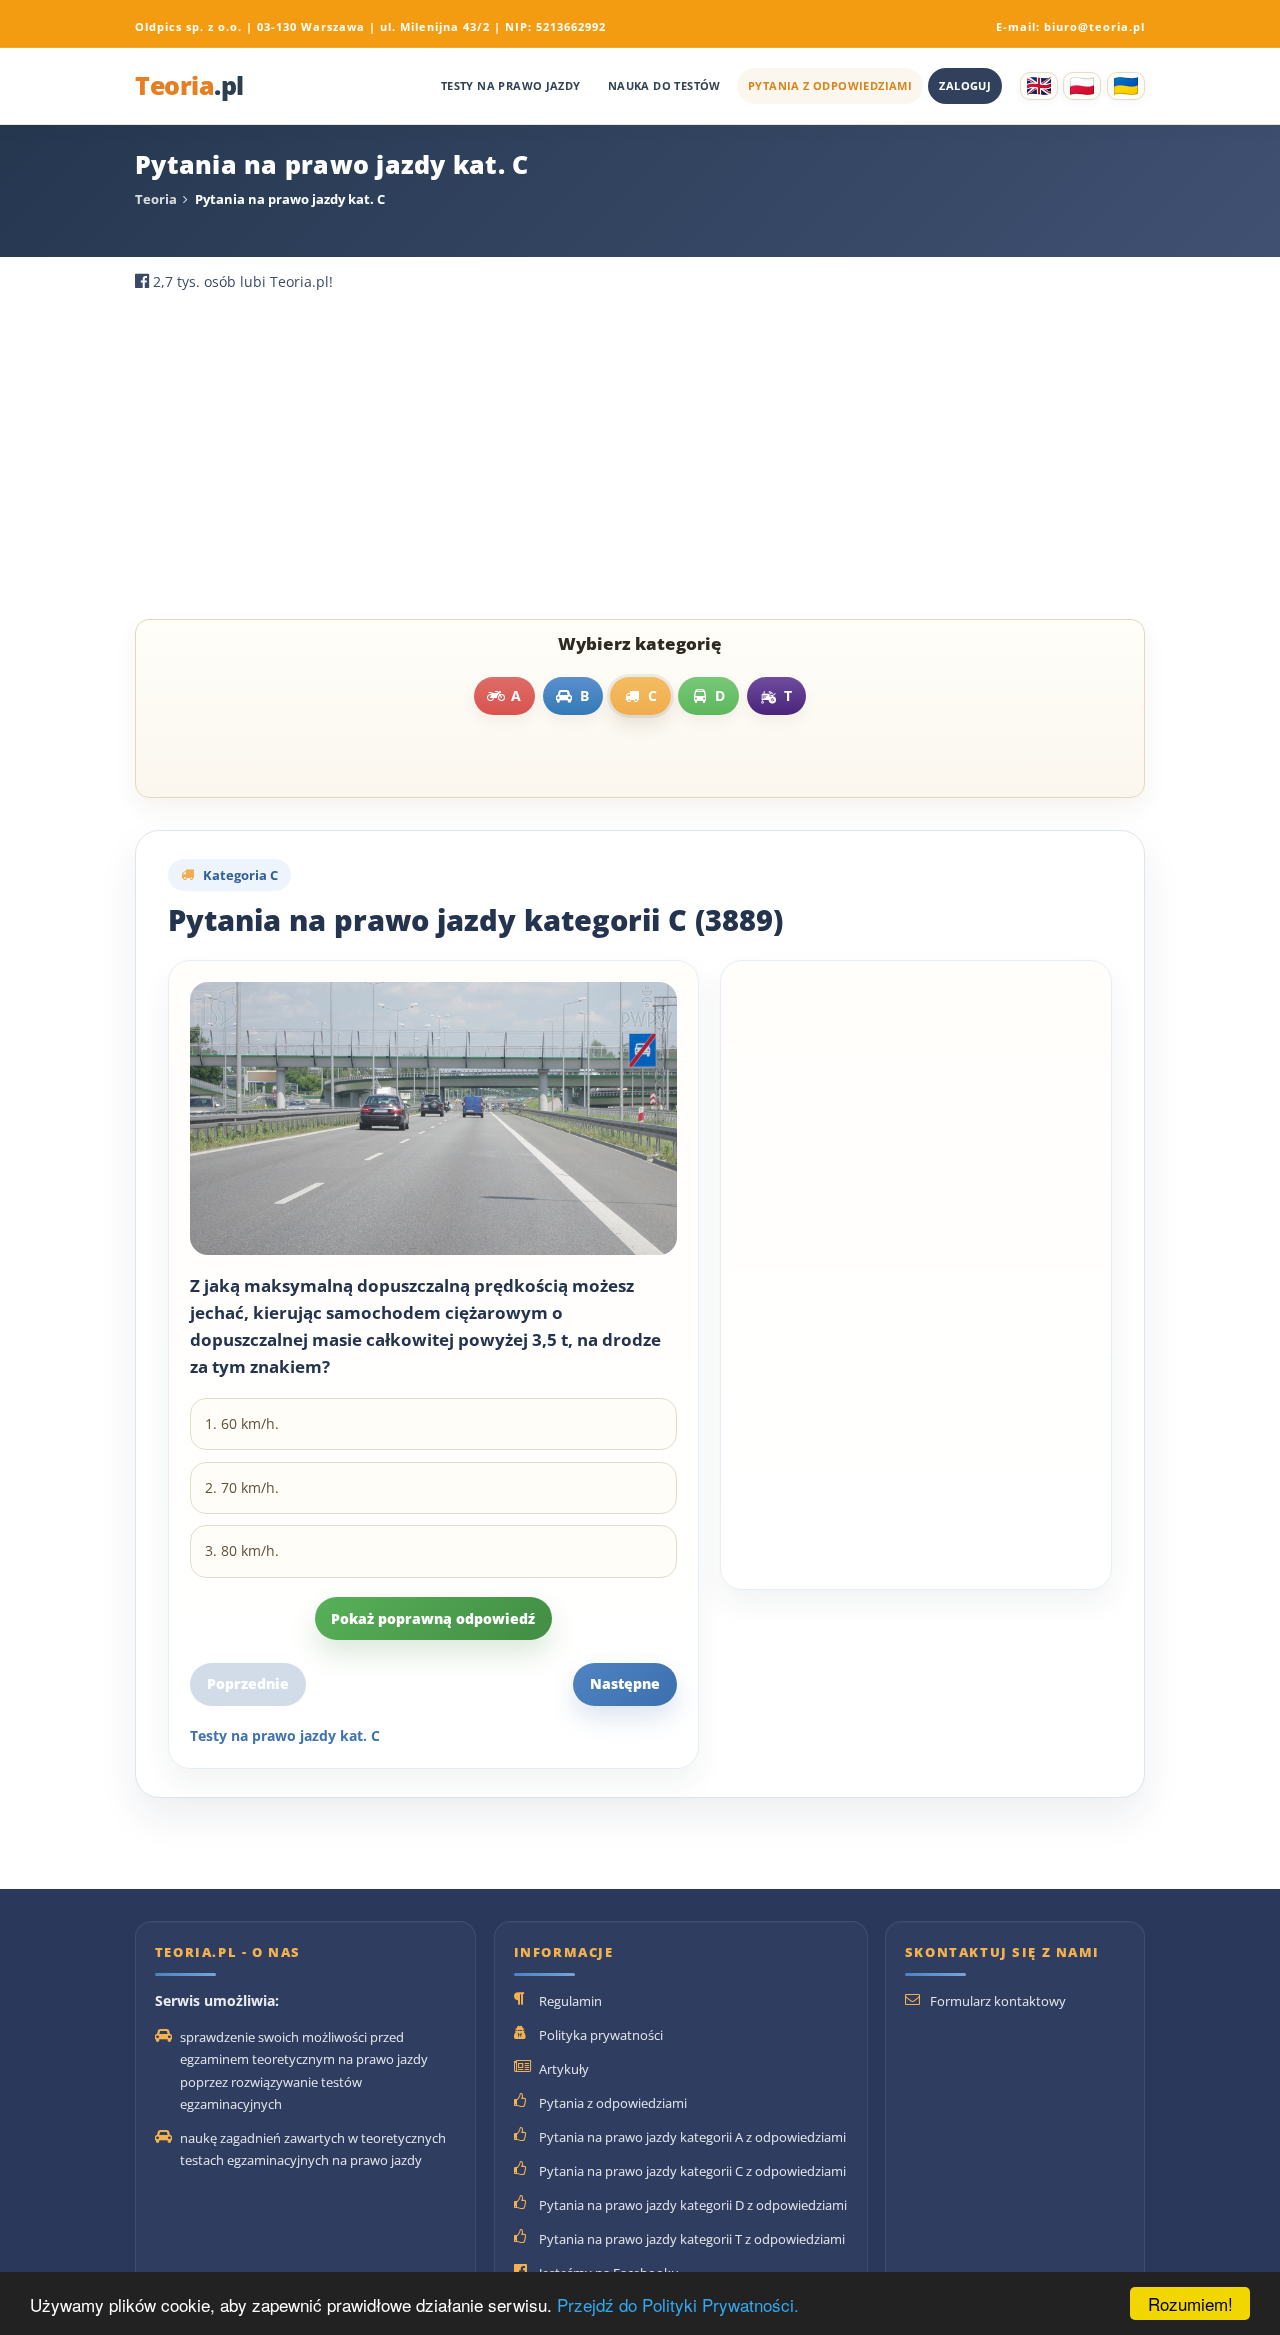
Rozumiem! (1190, 2303)
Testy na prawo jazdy (511, 85)
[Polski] (1082, 86)
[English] (1039, 86)
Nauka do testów (664, 85)
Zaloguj (965, 85)
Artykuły (564, 2069)
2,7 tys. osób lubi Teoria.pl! (243, 281)
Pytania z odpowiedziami (830, 85)
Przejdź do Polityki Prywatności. (678, 2304)
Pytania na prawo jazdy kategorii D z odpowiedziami (693, 2205)
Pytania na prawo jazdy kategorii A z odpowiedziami (692, 2137)
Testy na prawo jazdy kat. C (285, 1735)
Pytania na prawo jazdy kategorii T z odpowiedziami (692, 2239)
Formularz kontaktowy (998, 2001)
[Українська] (1126, 86)
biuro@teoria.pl (1094, 26)
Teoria (189, 86)
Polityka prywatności (601, 2035)
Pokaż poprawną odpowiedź (433, 1618)
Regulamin (570, 2001)
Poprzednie (248, 1683)
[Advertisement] (640, 461)
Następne (625, 1683)
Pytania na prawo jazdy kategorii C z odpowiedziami (692, 2171)
